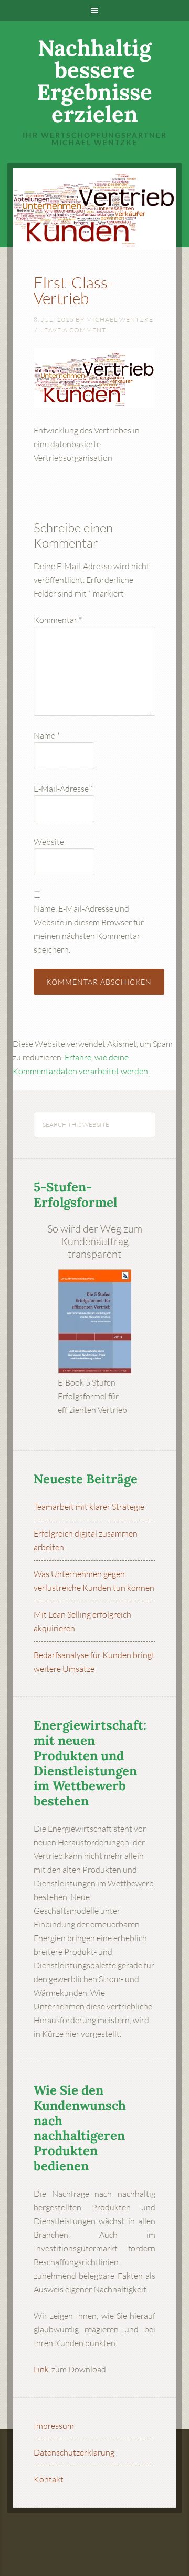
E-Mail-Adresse (64, 789)
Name (47, 735)
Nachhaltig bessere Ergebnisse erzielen (94, 81)
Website (49, 842)
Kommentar (58, 620)
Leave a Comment (73, 330)
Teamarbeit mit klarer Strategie (89, 1507)
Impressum (54, 2426)
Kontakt (49, 2479)
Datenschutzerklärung (74, 2452)
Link (41, 2369)
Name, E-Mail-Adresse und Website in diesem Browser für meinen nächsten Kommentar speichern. (89, 929)
